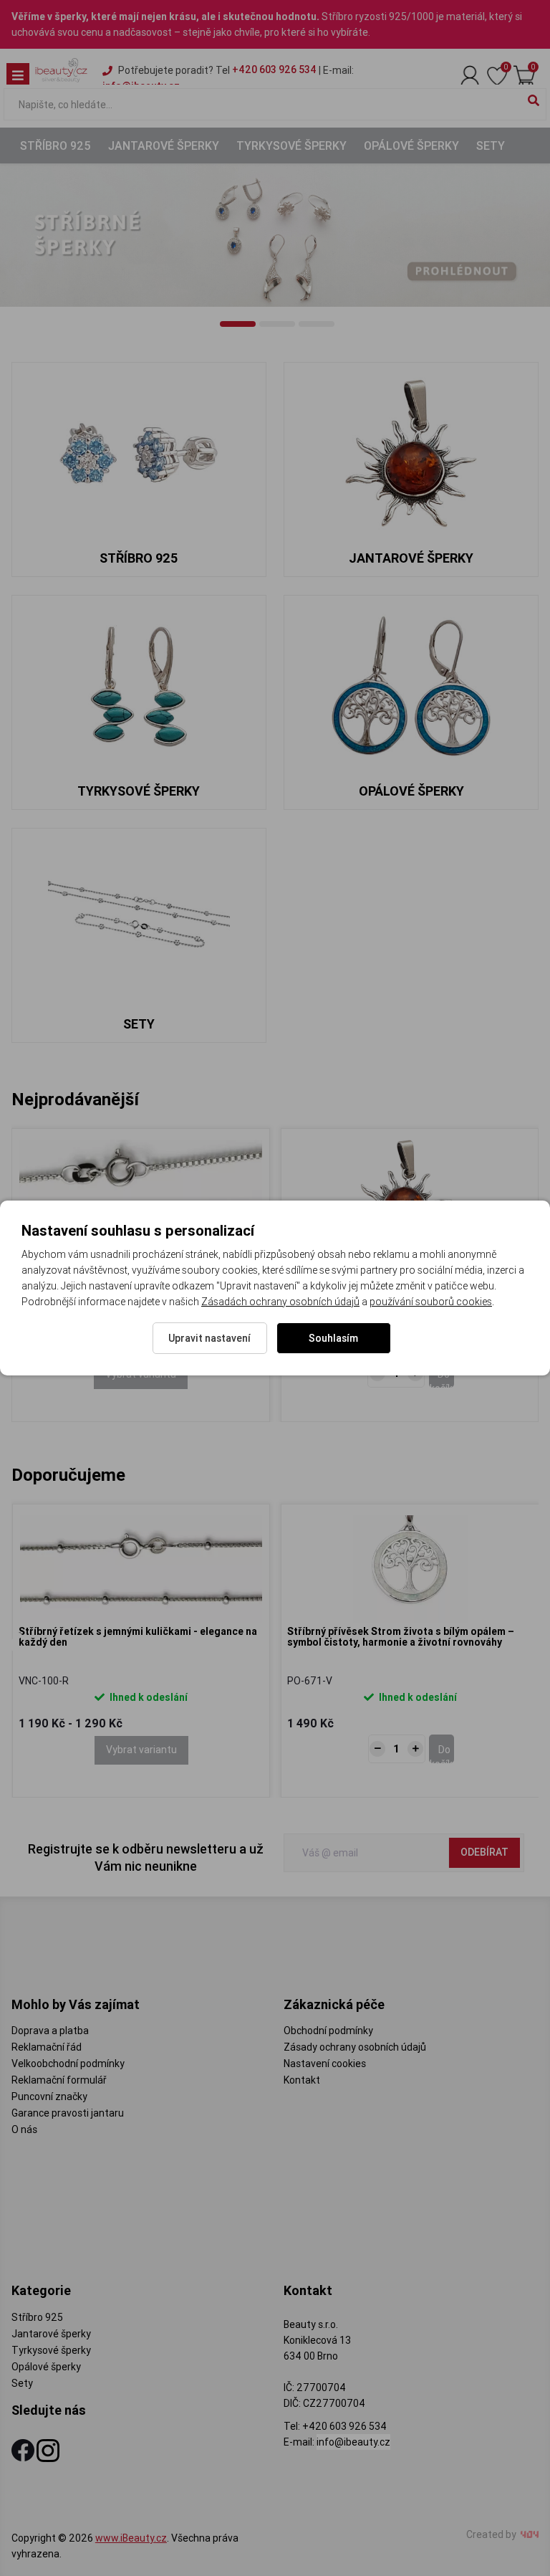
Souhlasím (333, 1338)
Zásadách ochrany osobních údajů (280, 1302)
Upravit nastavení (209, 1338)
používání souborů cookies (431, 1302)
